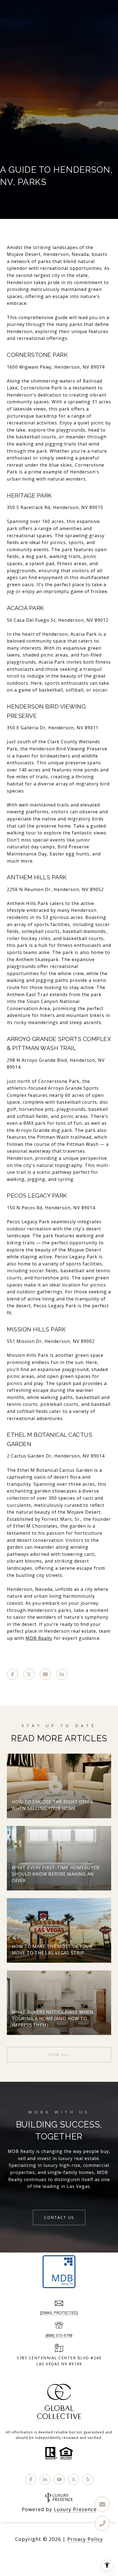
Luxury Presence (75, 2509)
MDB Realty (39, 1638)
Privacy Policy (85, 2539)
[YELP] (88, 2479)
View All (59, 2055)
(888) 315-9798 (59, 2335)
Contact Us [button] (59, 2217)
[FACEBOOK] (31, 2479)
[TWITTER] (74, 2479)
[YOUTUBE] (59, 2479)
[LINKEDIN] (45, 2479)
